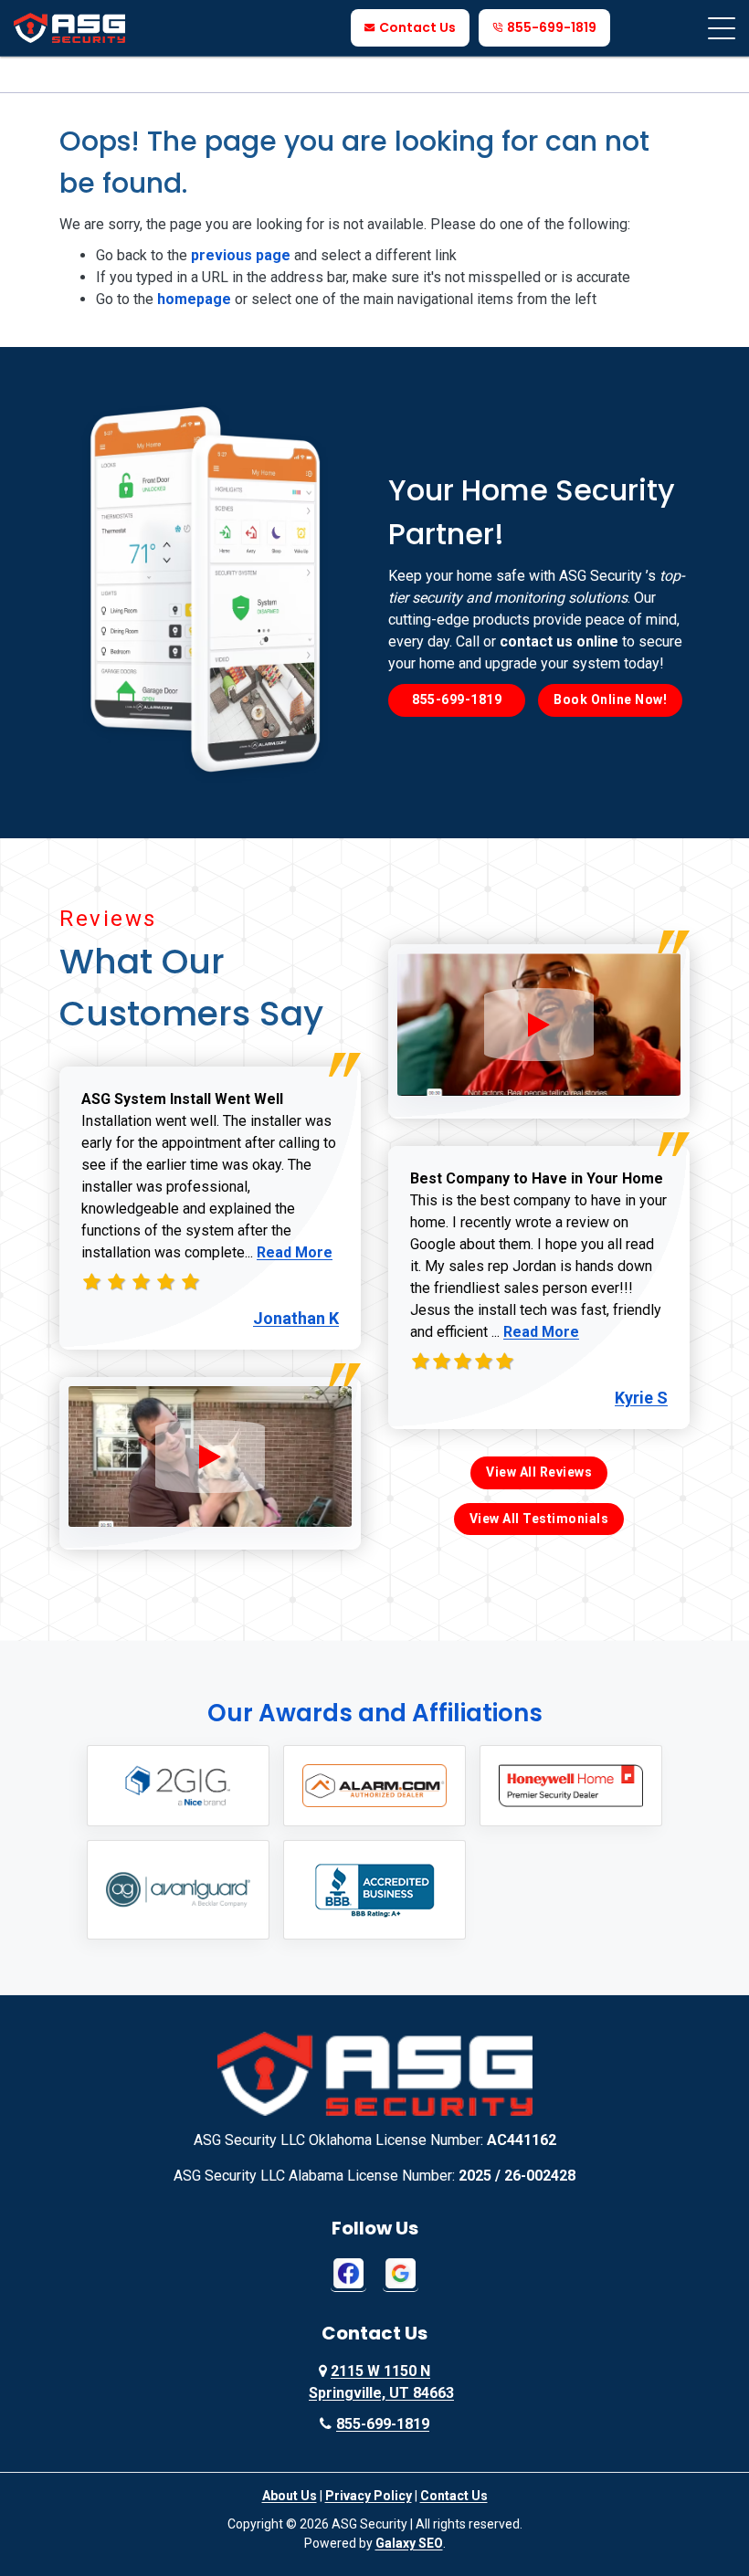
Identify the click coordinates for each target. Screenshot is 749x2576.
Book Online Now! (610, 699)
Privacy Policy (369, 2496)
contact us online (559, 641)
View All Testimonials (539, 1519)
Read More (295, 1252)
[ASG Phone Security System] (210, 1456)
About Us (290, 2496)
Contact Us (417, 27)
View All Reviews (539, 1472)
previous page (241, 255)
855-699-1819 (552, 27)
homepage (194, 299)
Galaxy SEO (409, 2543)
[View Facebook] (348, 2272)
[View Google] (401, 2272)
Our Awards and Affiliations (375, 1713)
